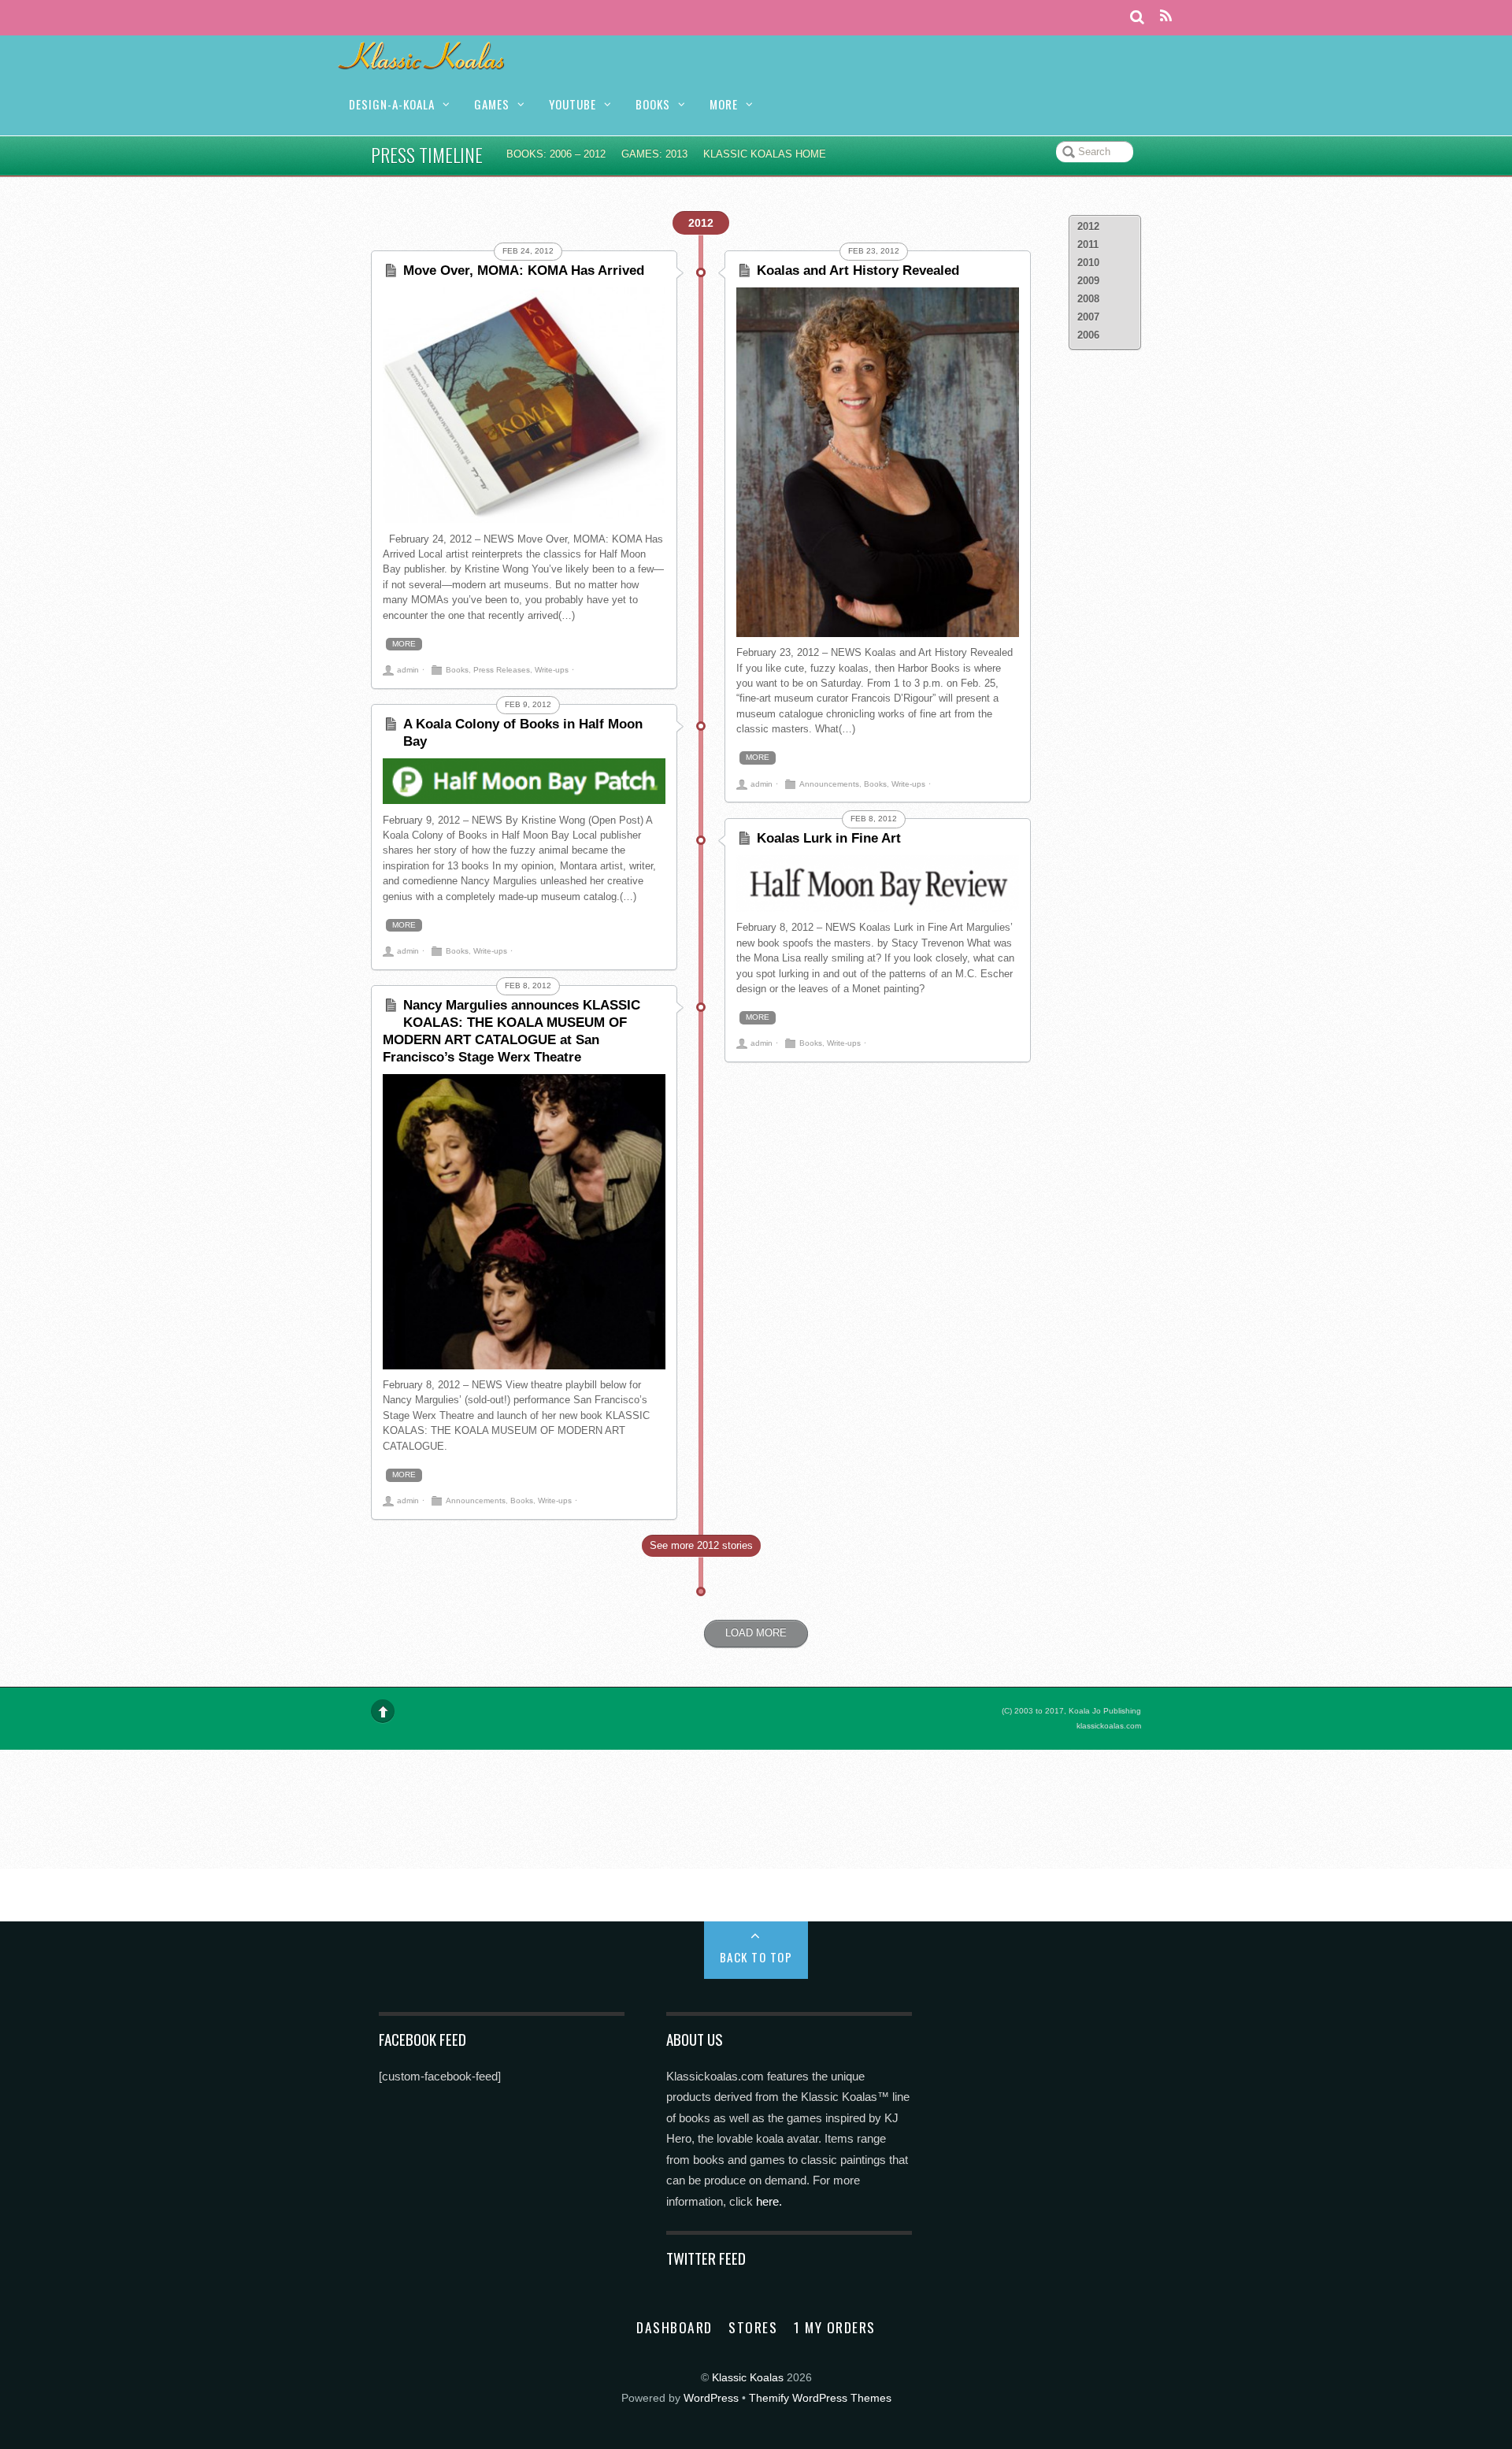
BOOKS (653, 104)
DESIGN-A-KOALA (392, 104)
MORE (724, 104)
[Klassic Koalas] (422, 61)
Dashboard (674, 2327)
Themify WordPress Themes (820, 2398)
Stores (753, 2327)
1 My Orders (835, 2327)
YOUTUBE (573, 104)
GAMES (492, 104)
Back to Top (756, 1957)
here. (769, 2201)
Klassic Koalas (748, 2378)
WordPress (711, 2398)
